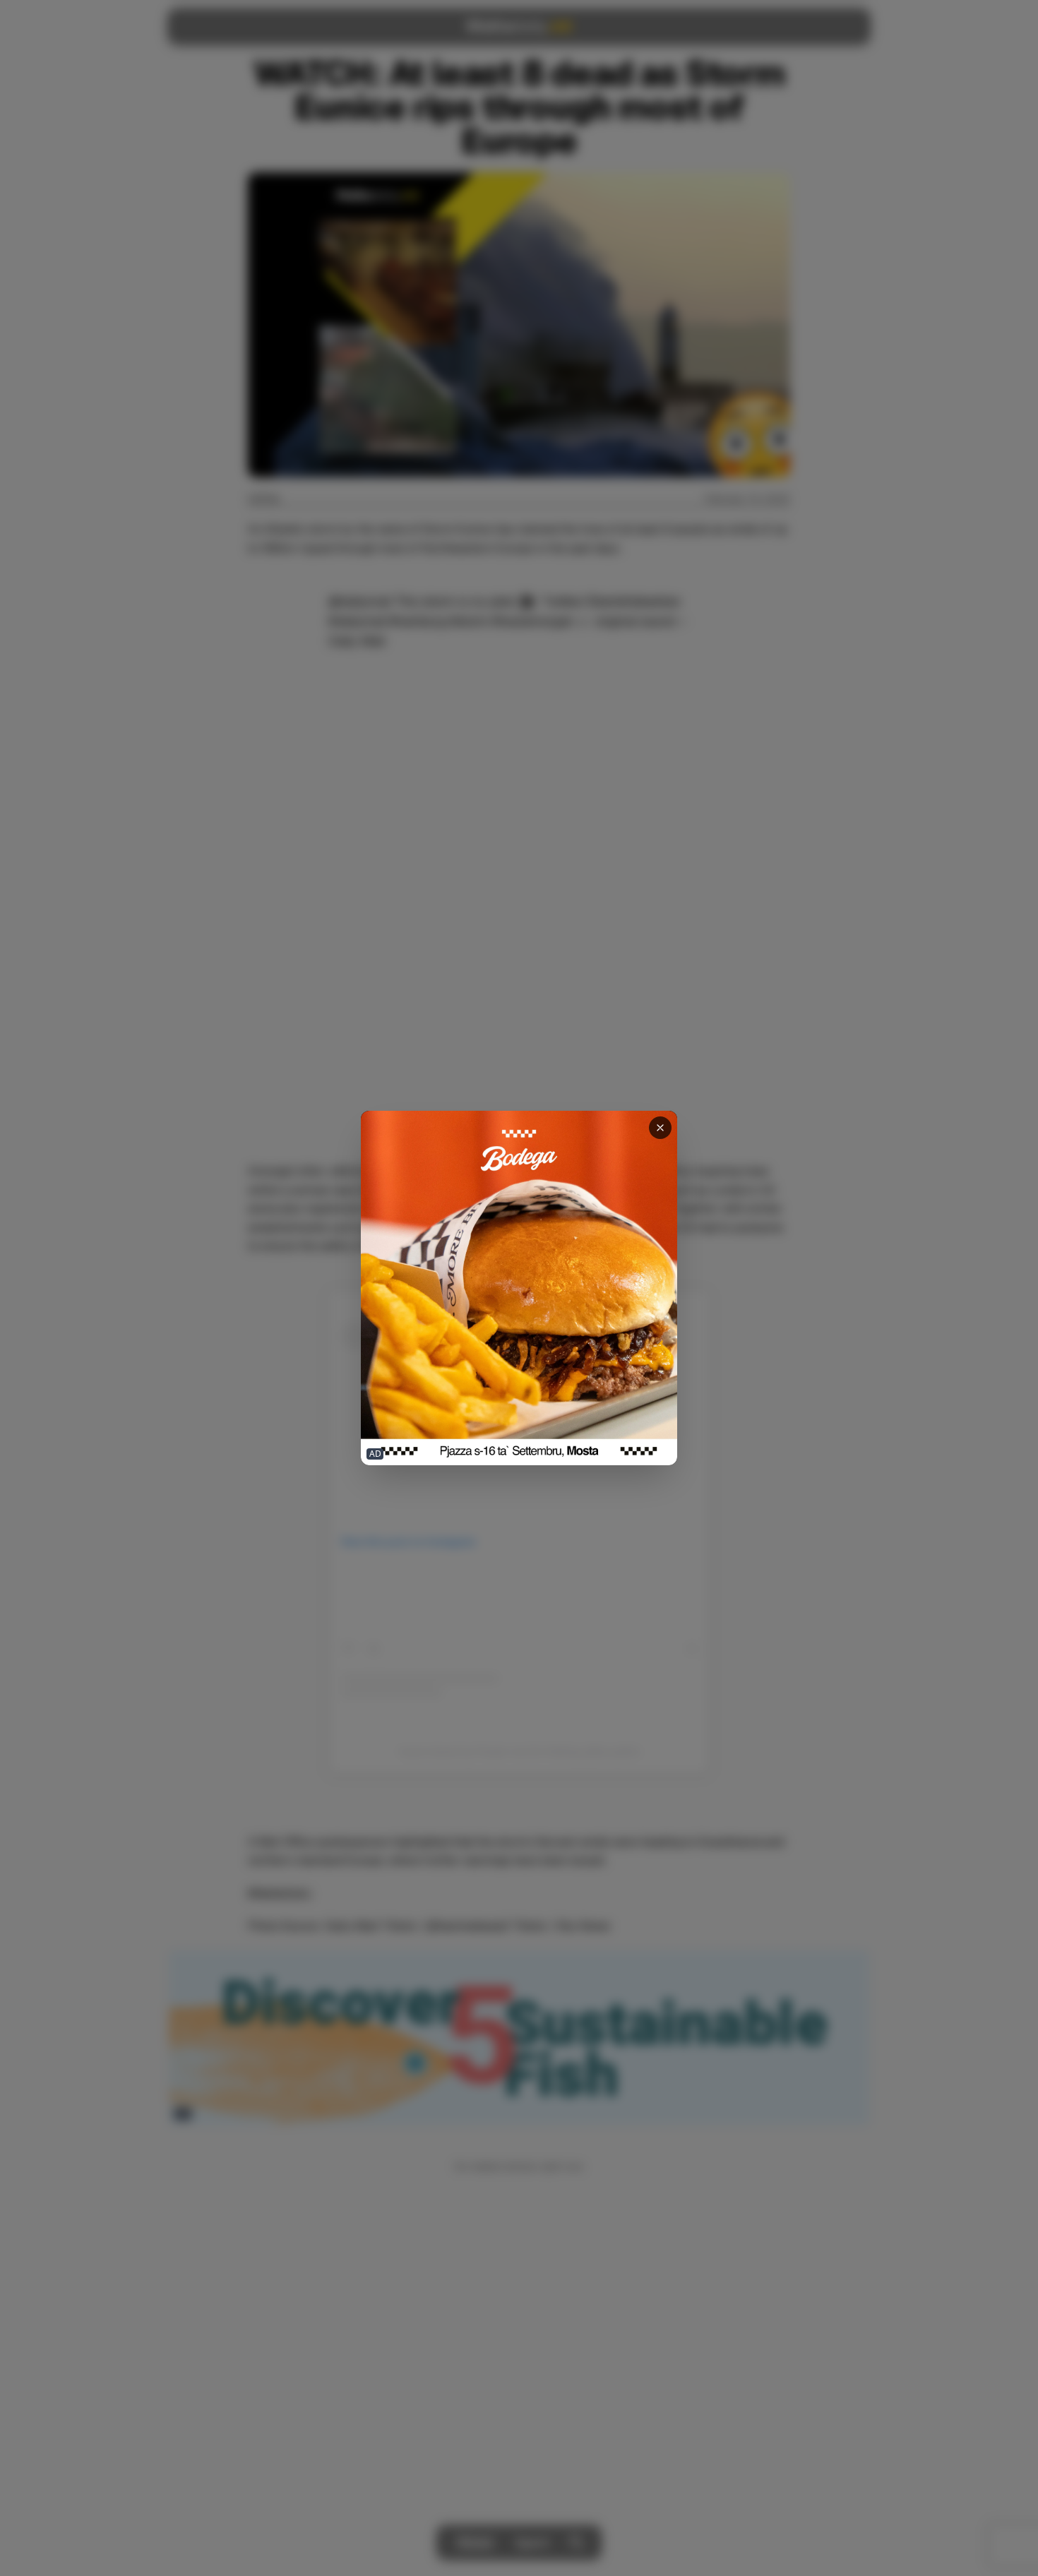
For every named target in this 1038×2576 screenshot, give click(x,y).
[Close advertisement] (660, 1128)
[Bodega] (519, 1288)
